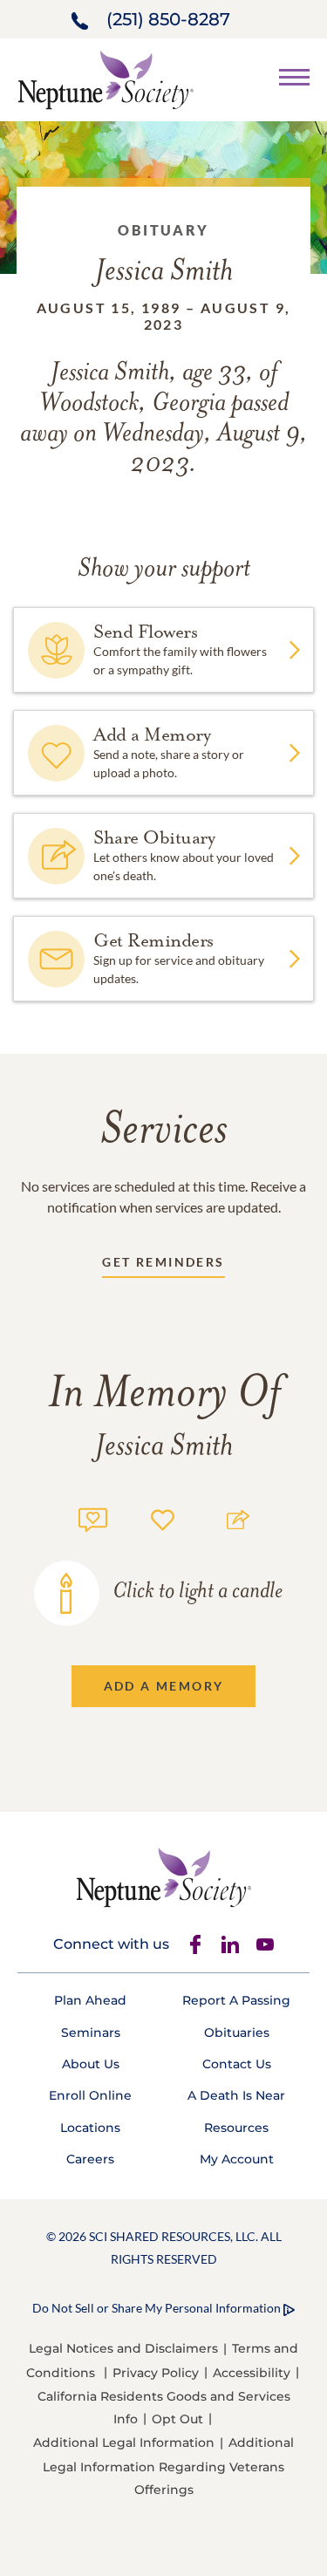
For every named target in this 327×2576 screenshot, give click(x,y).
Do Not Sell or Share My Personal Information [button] (157, 2308)
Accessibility (252, 2373)
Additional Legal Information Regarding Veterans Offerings (168, 2466)
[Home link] (106, 78)
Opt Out (177, 2419)
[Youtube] (265, 1944)
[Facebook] (195, 1944)
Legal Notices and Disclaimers (123, 2348)
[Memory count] (93, 1517)
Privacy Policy (156, 2373)
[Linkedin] (230, 1944)
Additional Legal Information (124, 2443)
